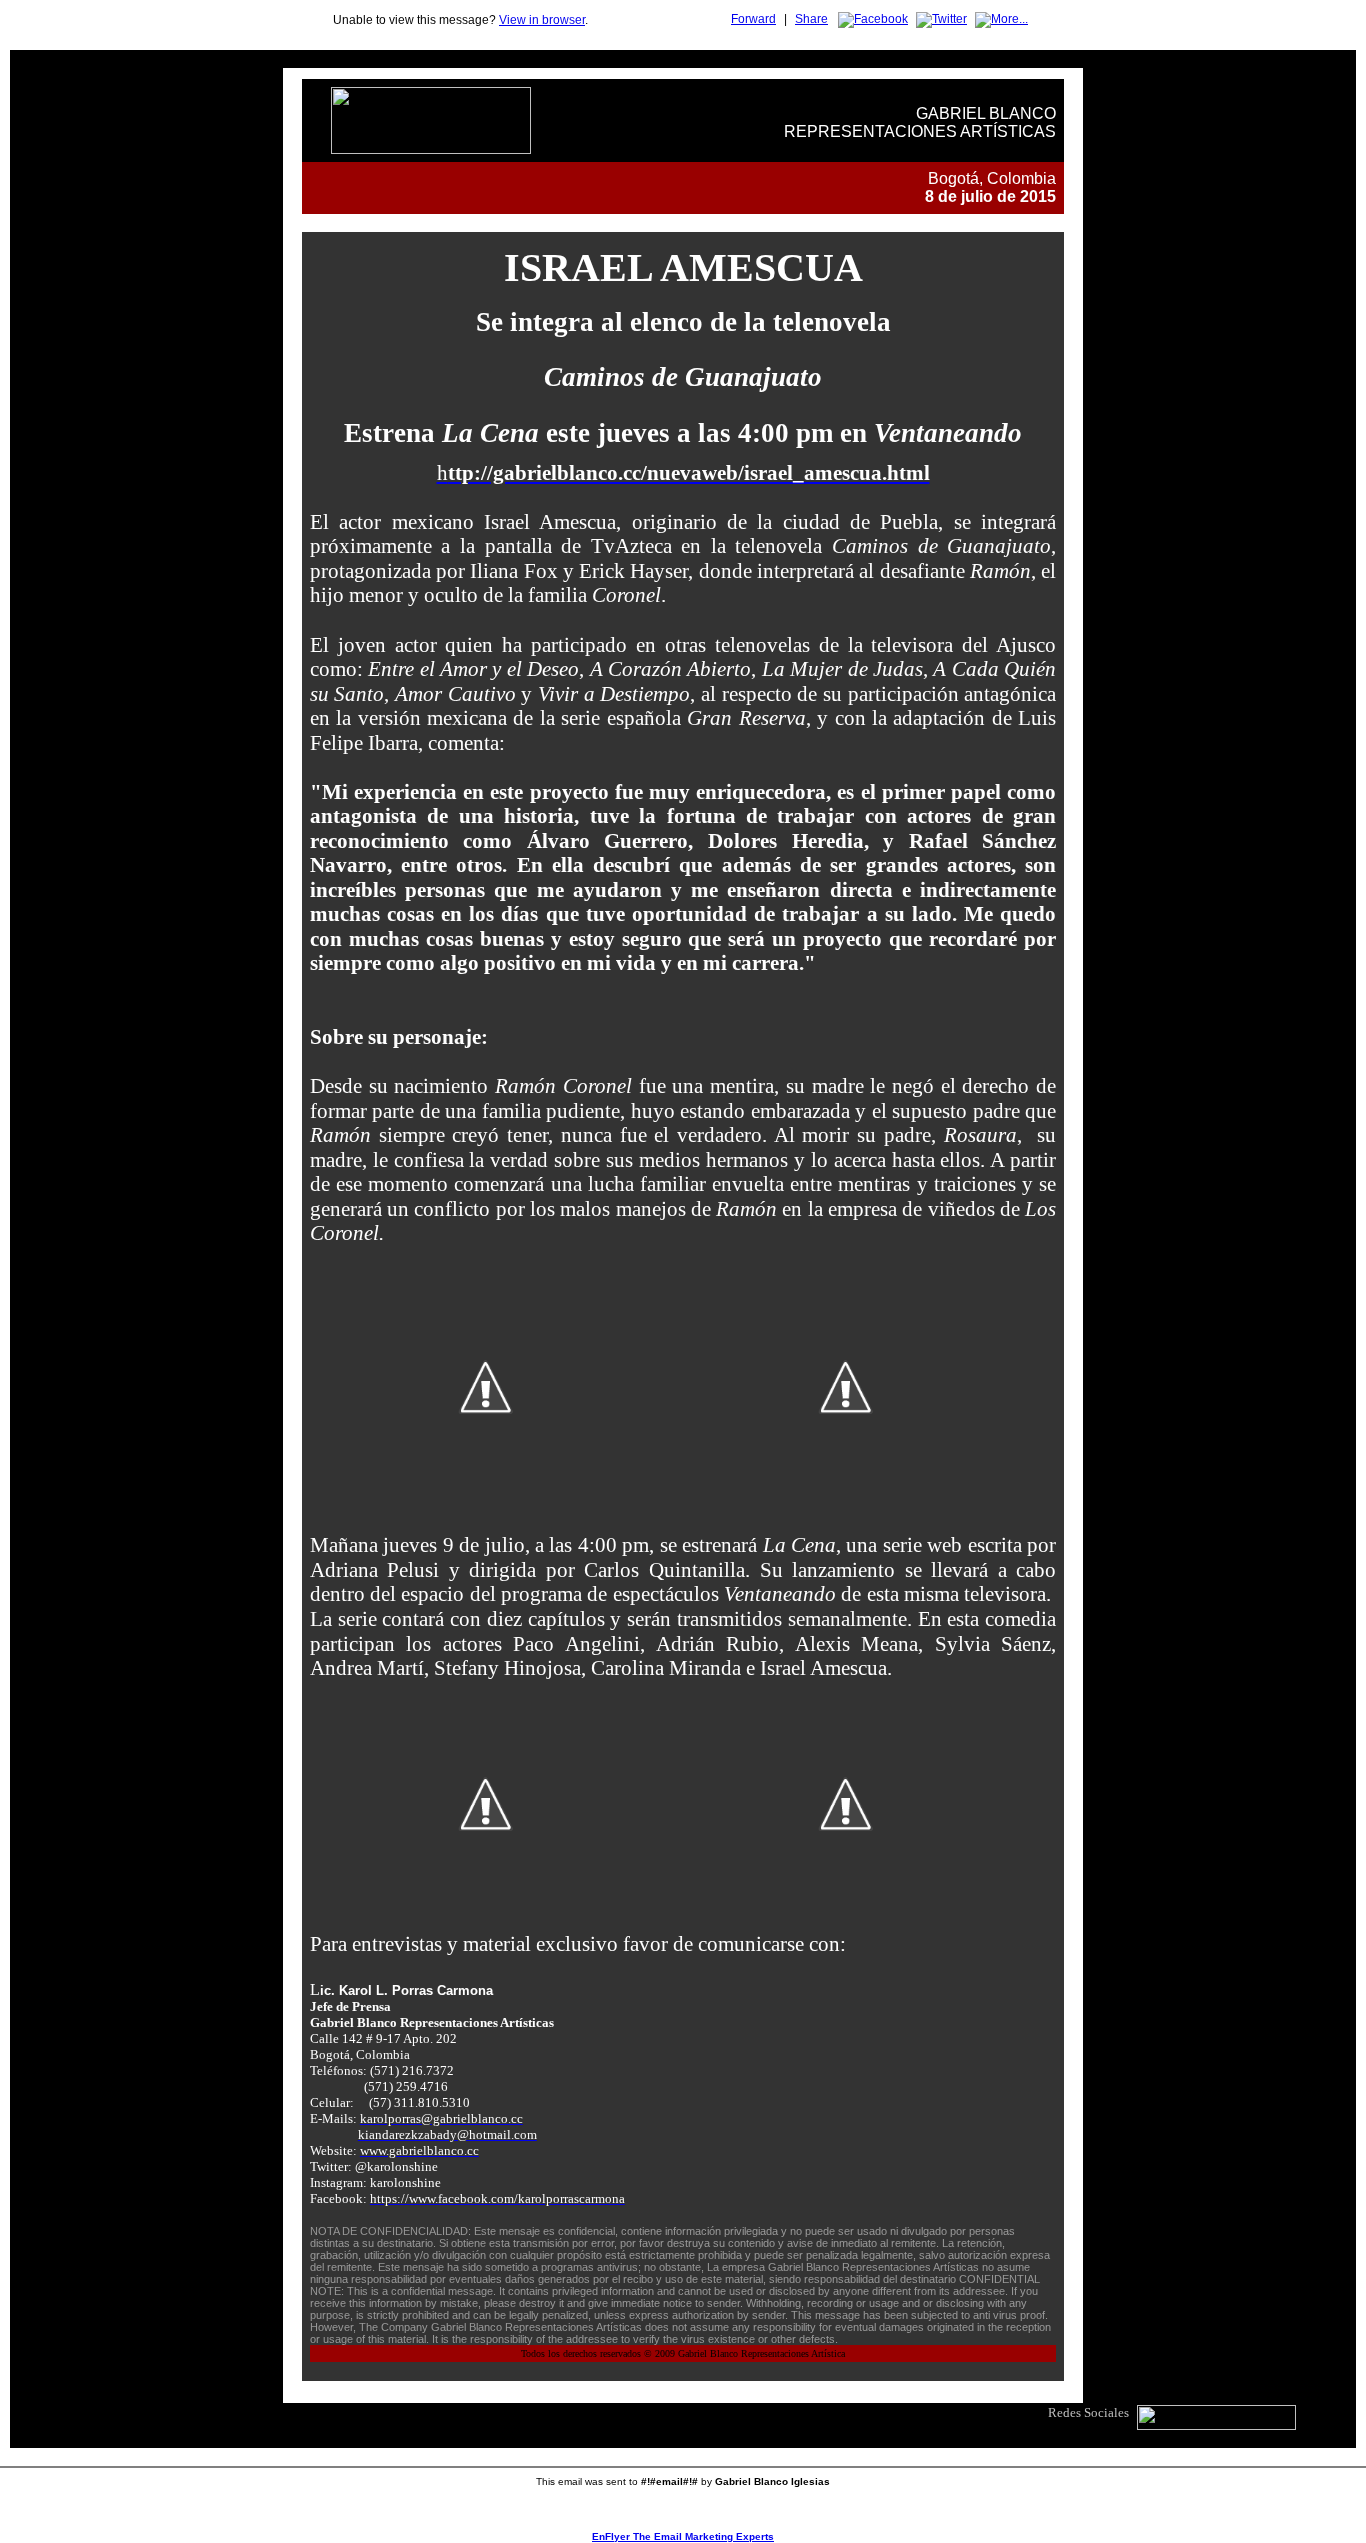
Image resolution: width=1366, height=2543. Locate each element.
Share (811, 19)
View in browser (542, 20)
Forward (753, 19)
